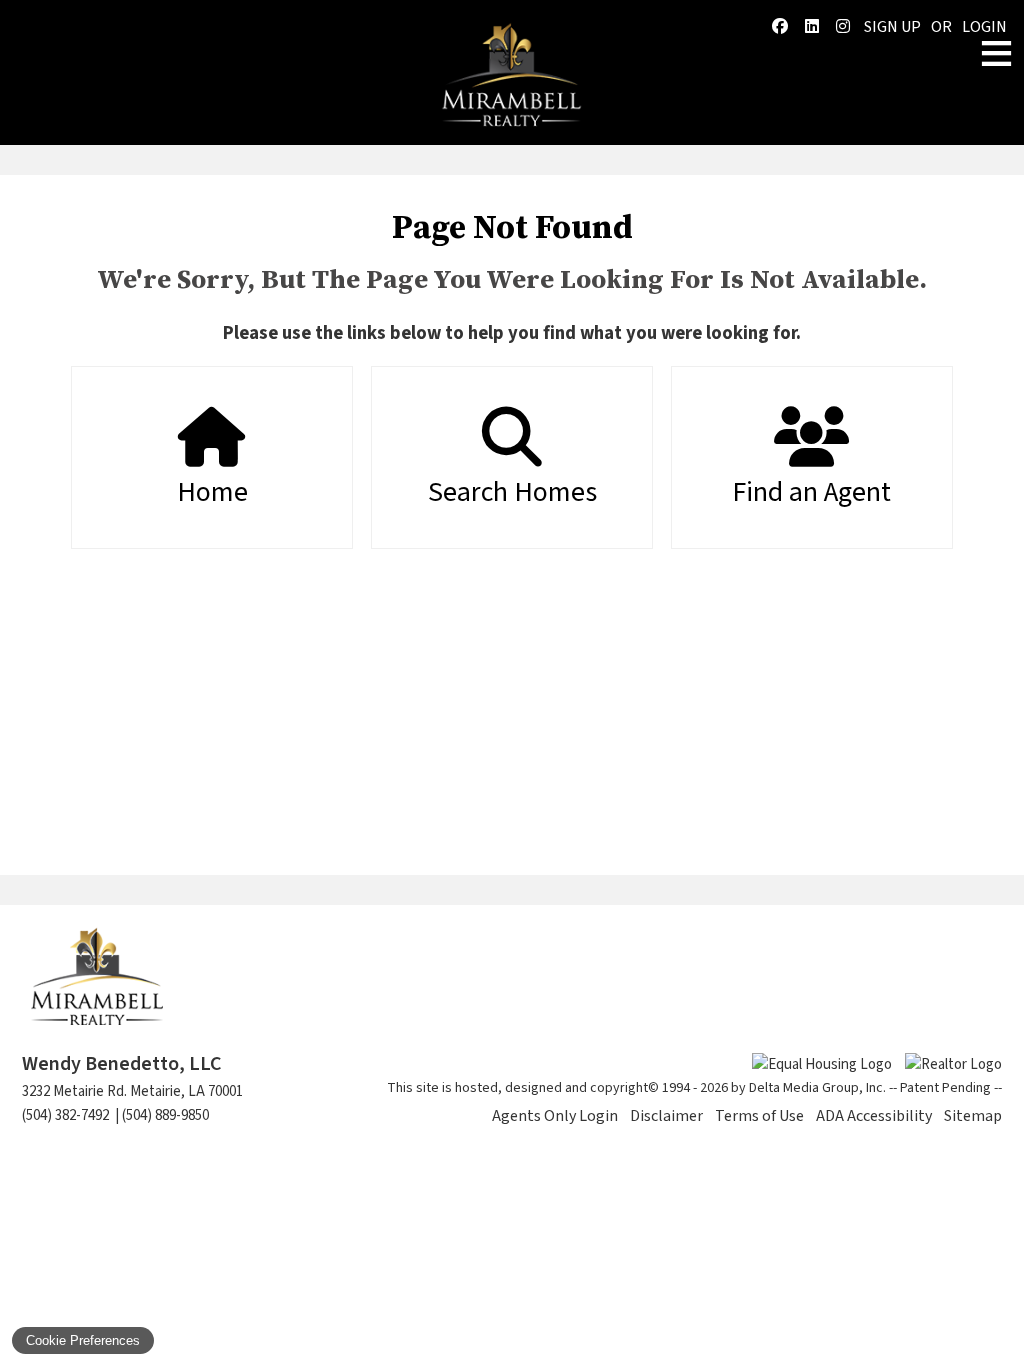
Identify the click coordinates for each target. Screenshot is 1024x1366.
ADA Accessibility (874, 1116)
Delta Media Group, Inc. (817, 1088)
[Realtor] (948, 1064)
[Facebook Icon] (780, 27)
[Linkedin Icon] (812, 27)
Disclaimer (666, 1116)
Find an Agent (811, 492)
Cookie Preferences (83, 1340)
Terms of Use (759, 1116)
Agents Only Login (555, 1116)
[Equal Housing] (818, 1064)
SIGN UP (892, 27)
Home (212, 492)
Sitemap (973, 1116)
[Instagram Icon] (843, 27)
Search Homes (512, 492)
